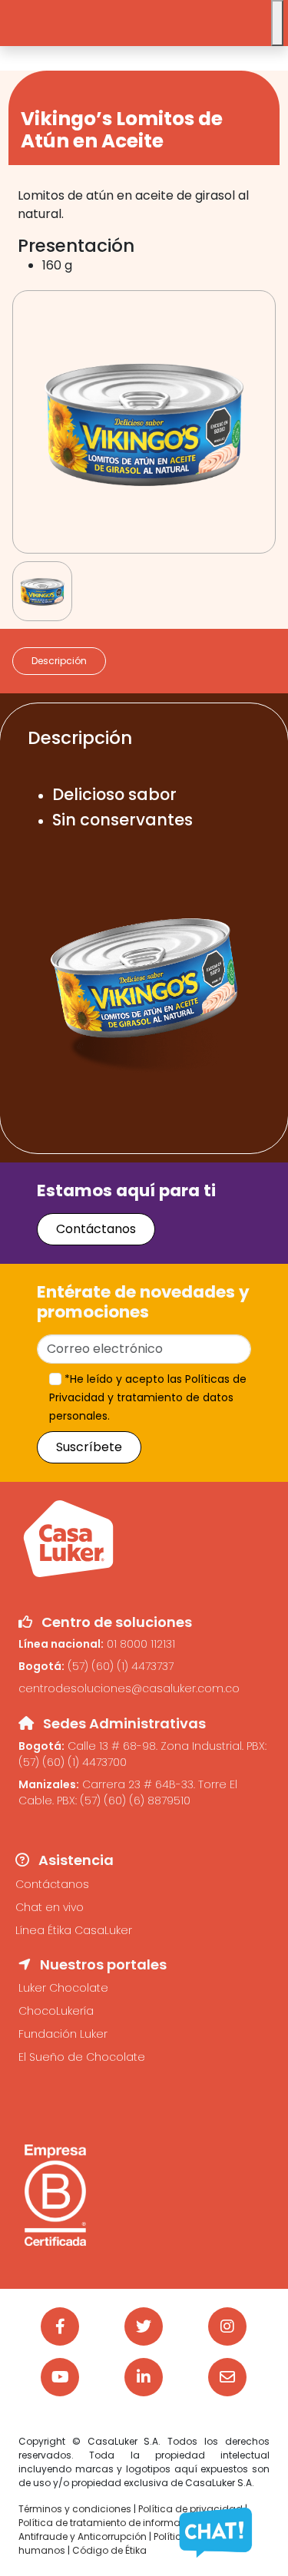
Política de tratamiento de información (110, 2523)
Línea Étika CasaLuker (74, 1930)
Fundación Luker (63, 2034)
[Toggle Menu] (277, 23)
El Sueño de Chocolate (82, 2057)
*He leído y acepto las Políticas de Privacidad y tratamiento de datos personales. (148, 1397)
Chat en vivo (50, 1907)
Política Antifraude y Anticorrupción (131, 2530)
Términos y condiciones (75, 2509)
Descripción (59, 661)
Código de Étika (109, 2550)
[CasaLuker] (68, 1538)
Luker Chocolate (63, 1988)
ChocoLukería (56, 2011)
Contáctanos (96, 1229)
